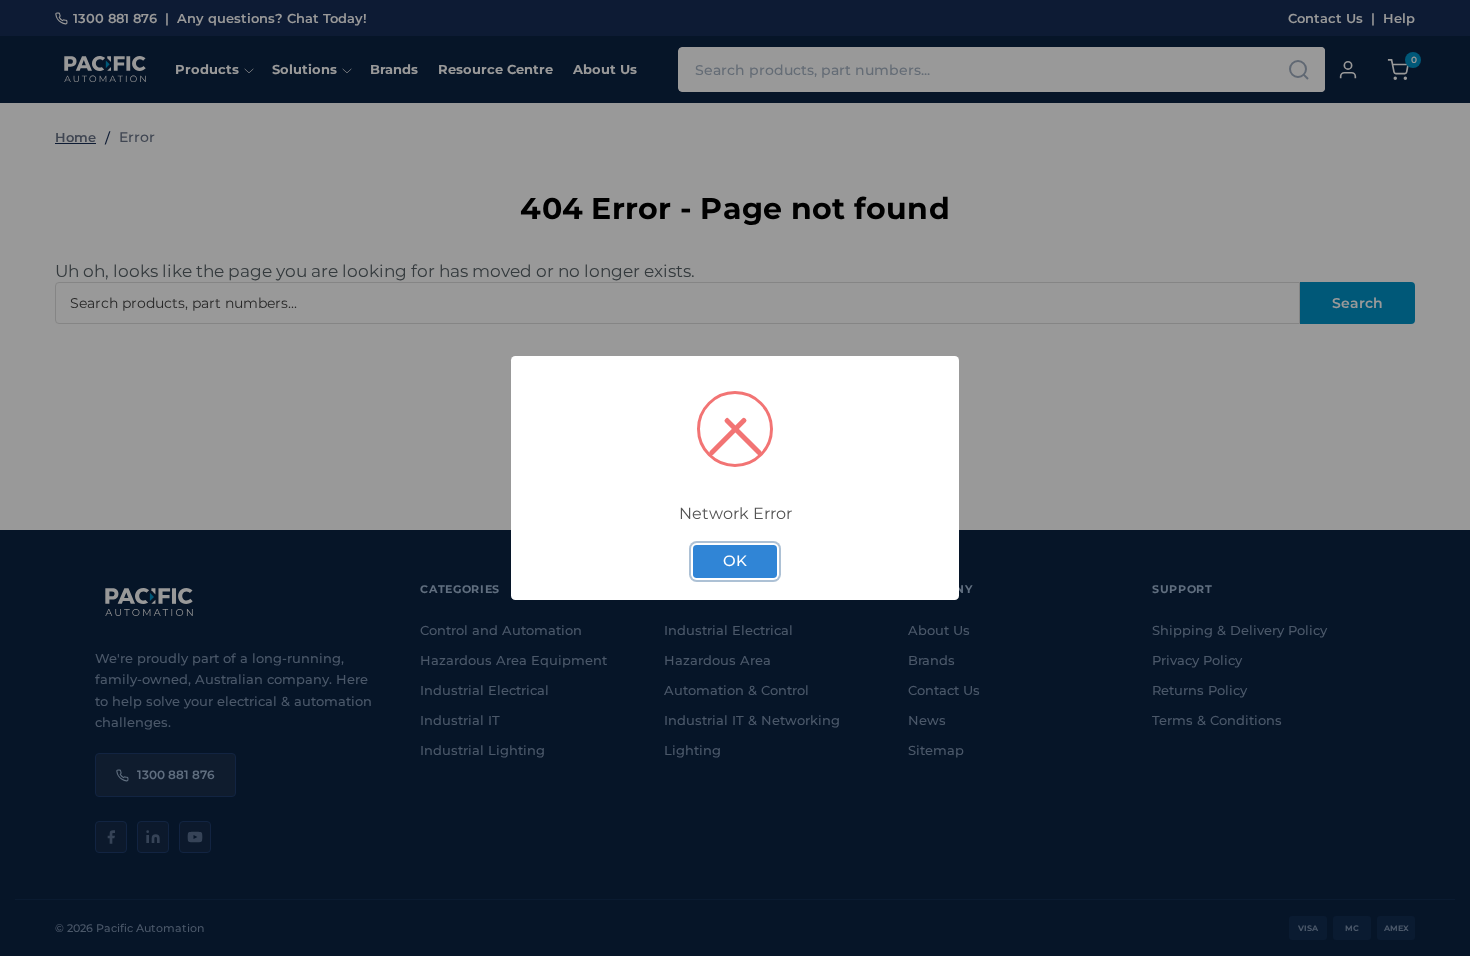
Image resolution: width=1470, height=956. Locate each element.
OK (735, 561)
